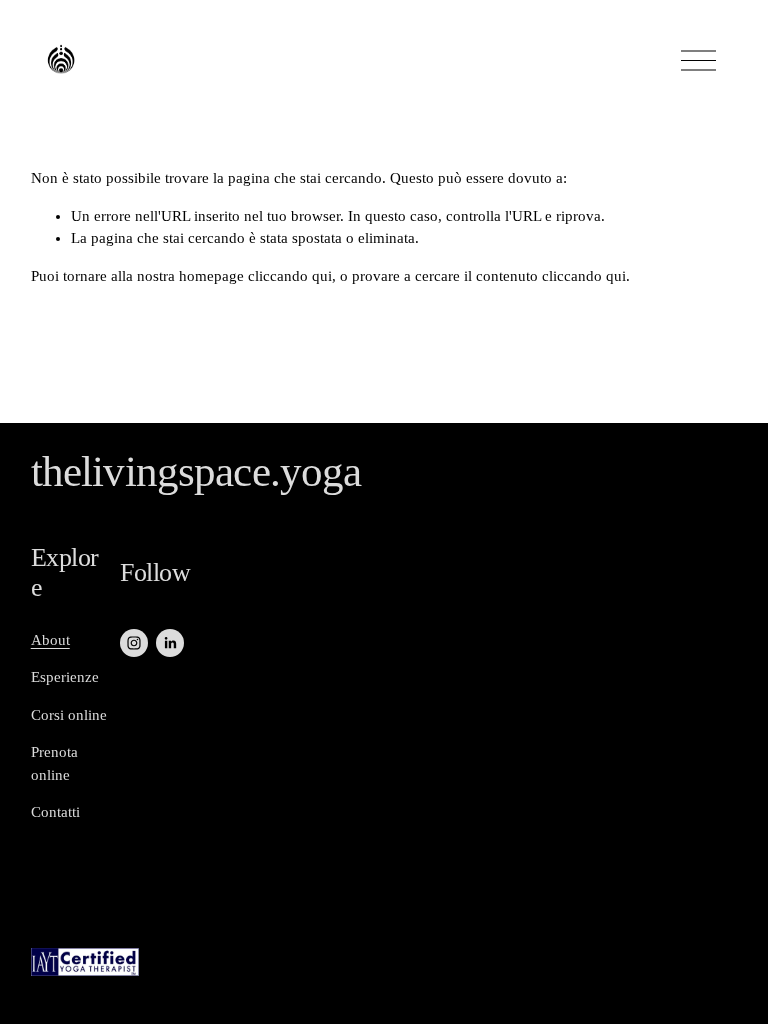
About (50, 640)
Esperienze (65, 677)
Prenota (54, 752)
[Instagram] (134, 643)
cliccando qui (290, 276)
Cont (46, 812)
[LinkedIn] (170, 643)
